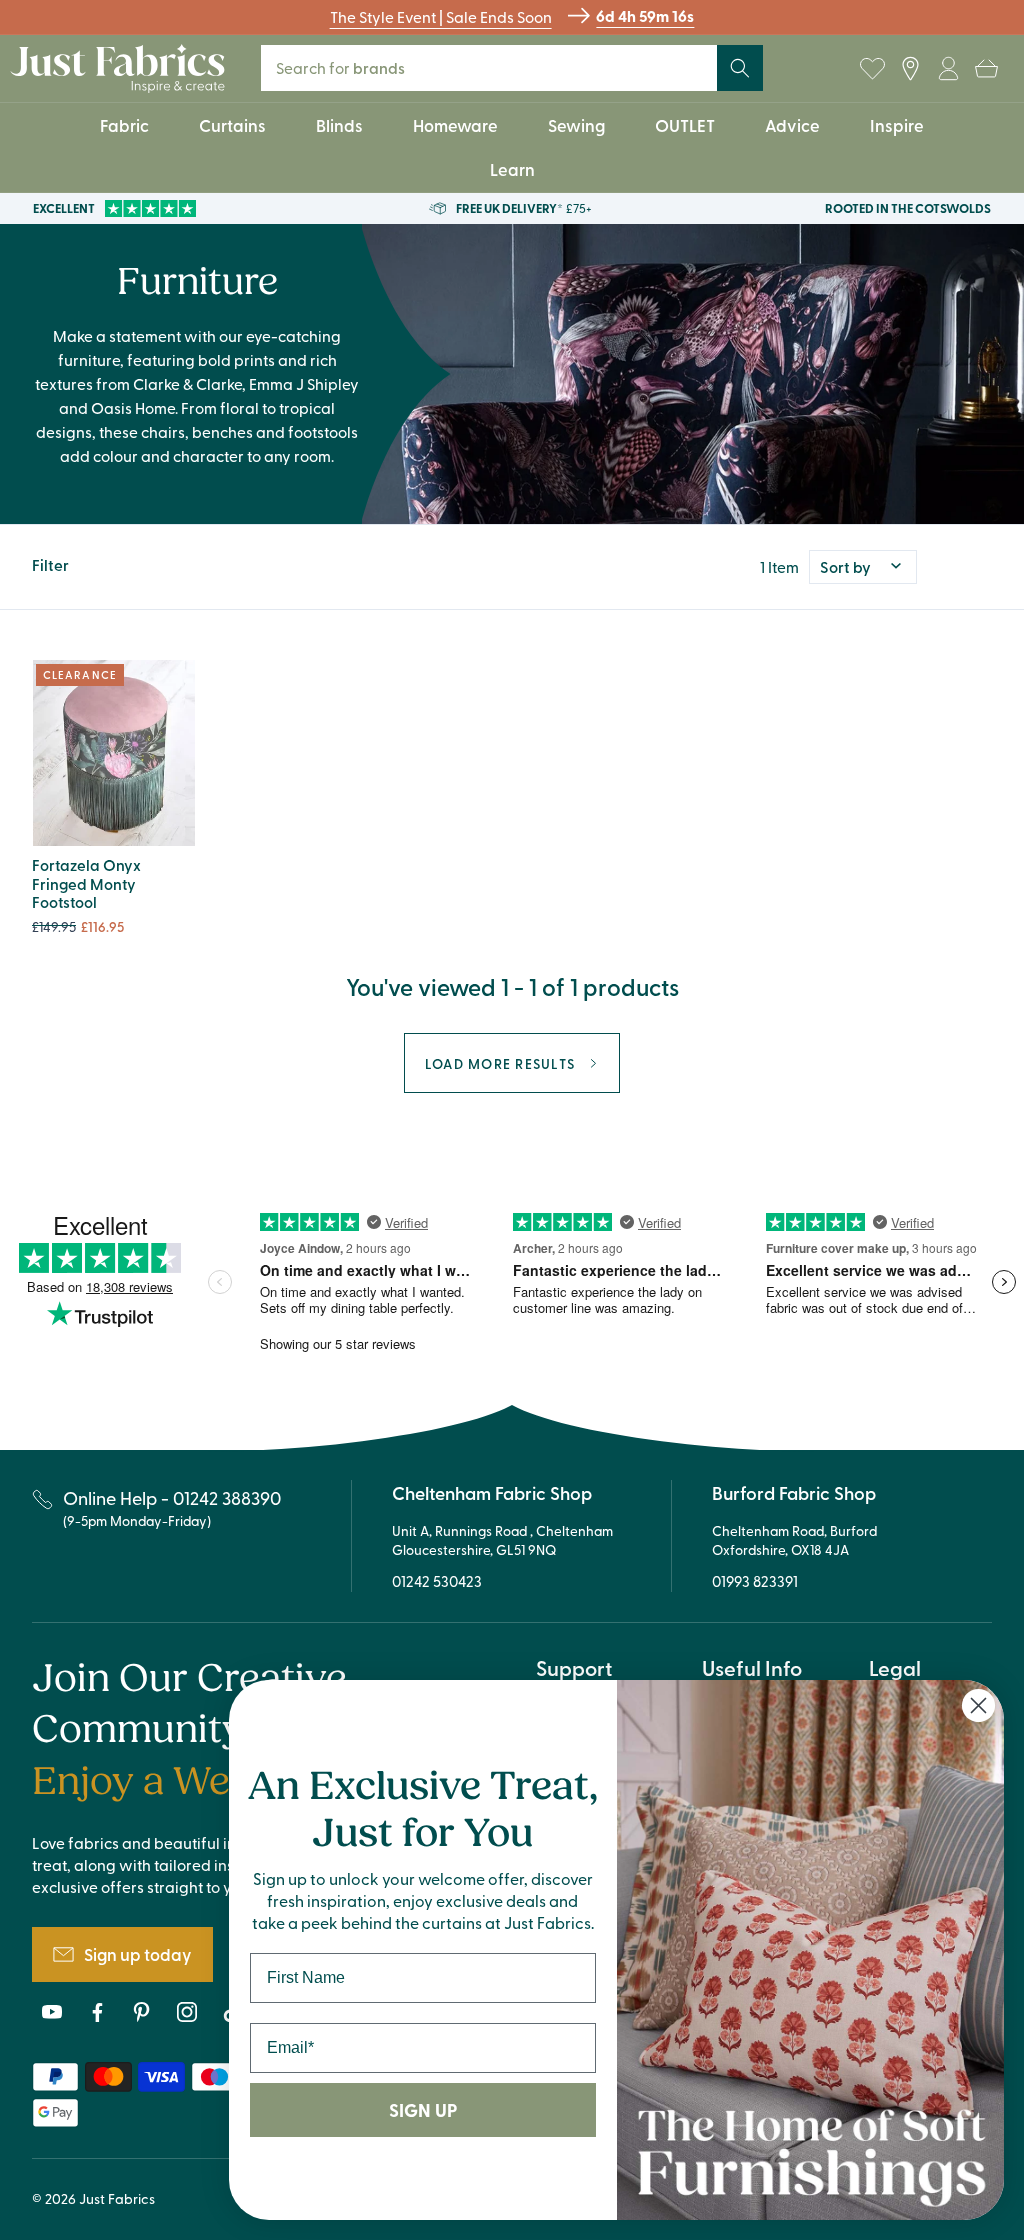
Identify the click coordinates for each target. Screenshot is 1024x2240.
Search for (353, 67)
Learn (512, 169)
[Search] (740, 68)
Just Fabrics (117, 2198)
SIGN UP (423, 2110)
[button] (986, 68)
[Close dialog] (978, 1705)
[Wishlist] (872, 68)
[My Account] (948, 68)
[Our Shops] (910, 68)
